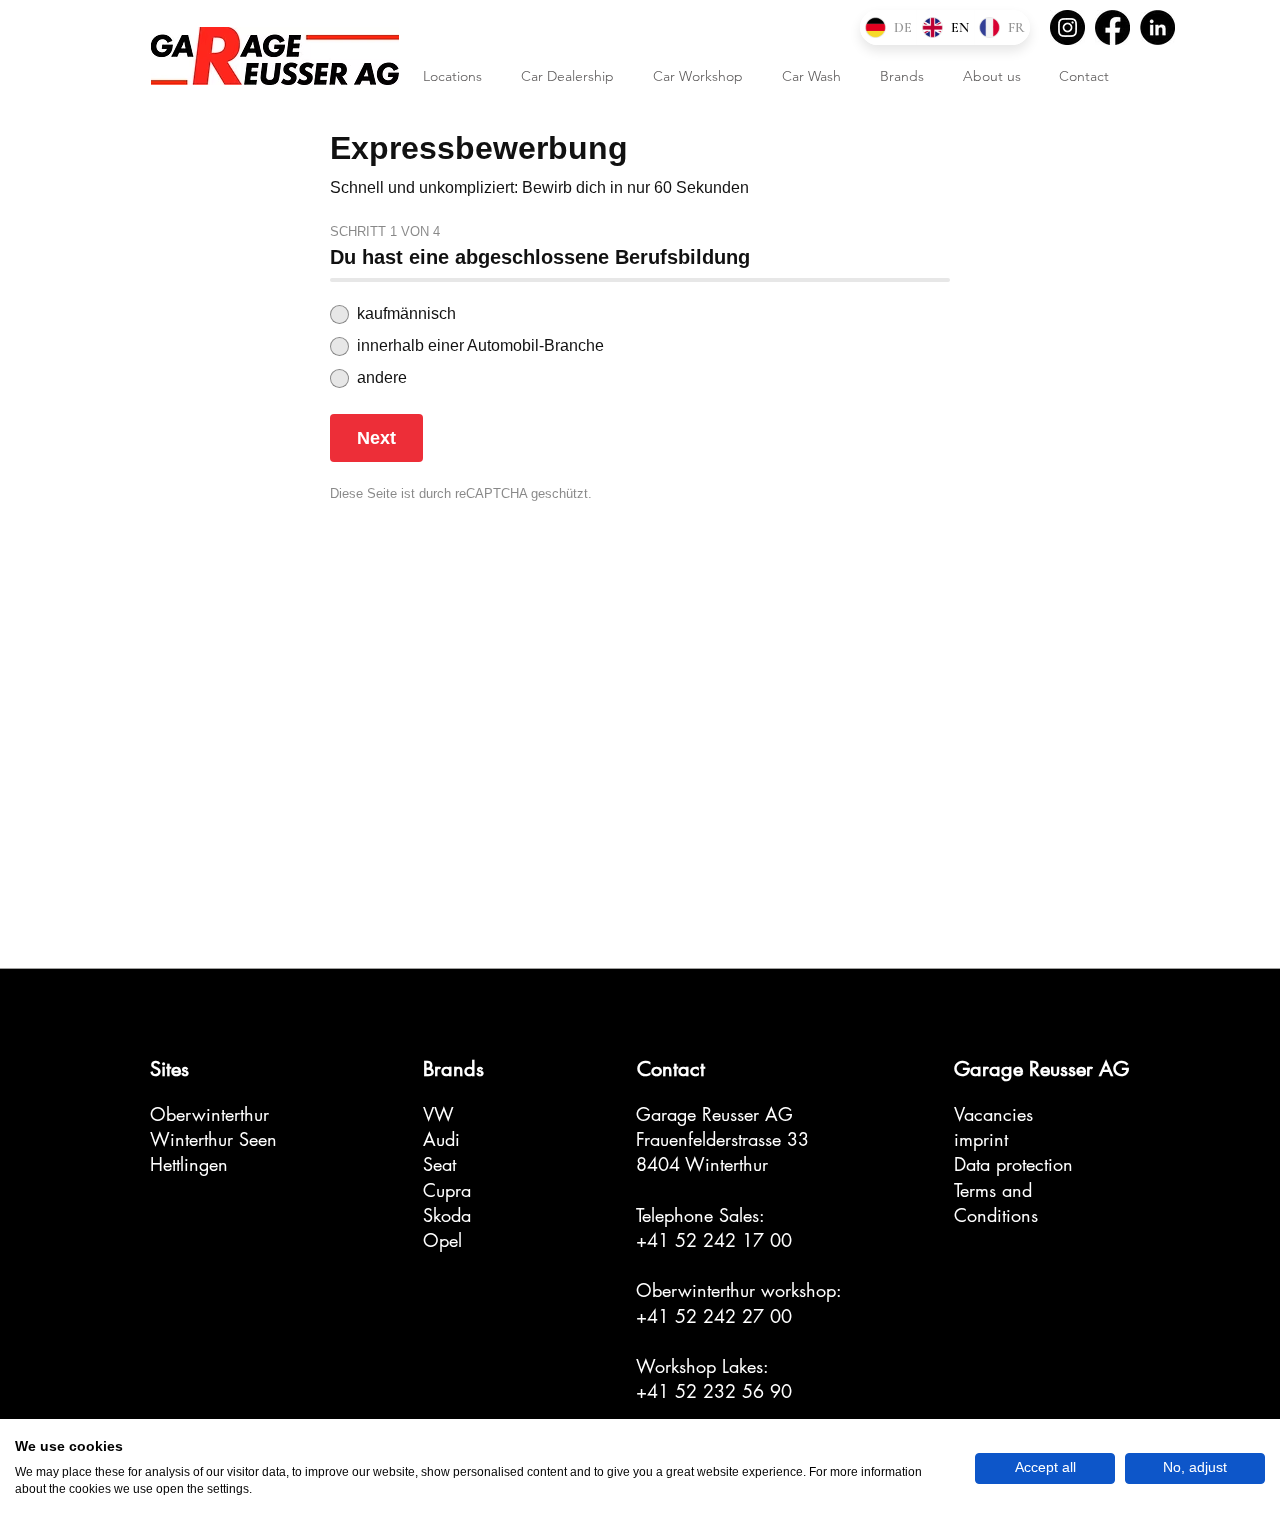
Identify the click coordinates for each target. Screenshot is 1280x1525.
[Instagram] (1067, 27)
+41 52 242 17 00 (714, 1240)
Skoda (447, 1215)
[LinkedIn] (1157, 27)
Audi (441, 1139)
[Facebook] (1112, 27)
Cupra (447, 1190)
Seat (439, 1164)
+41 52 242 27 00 (714, 1316)
